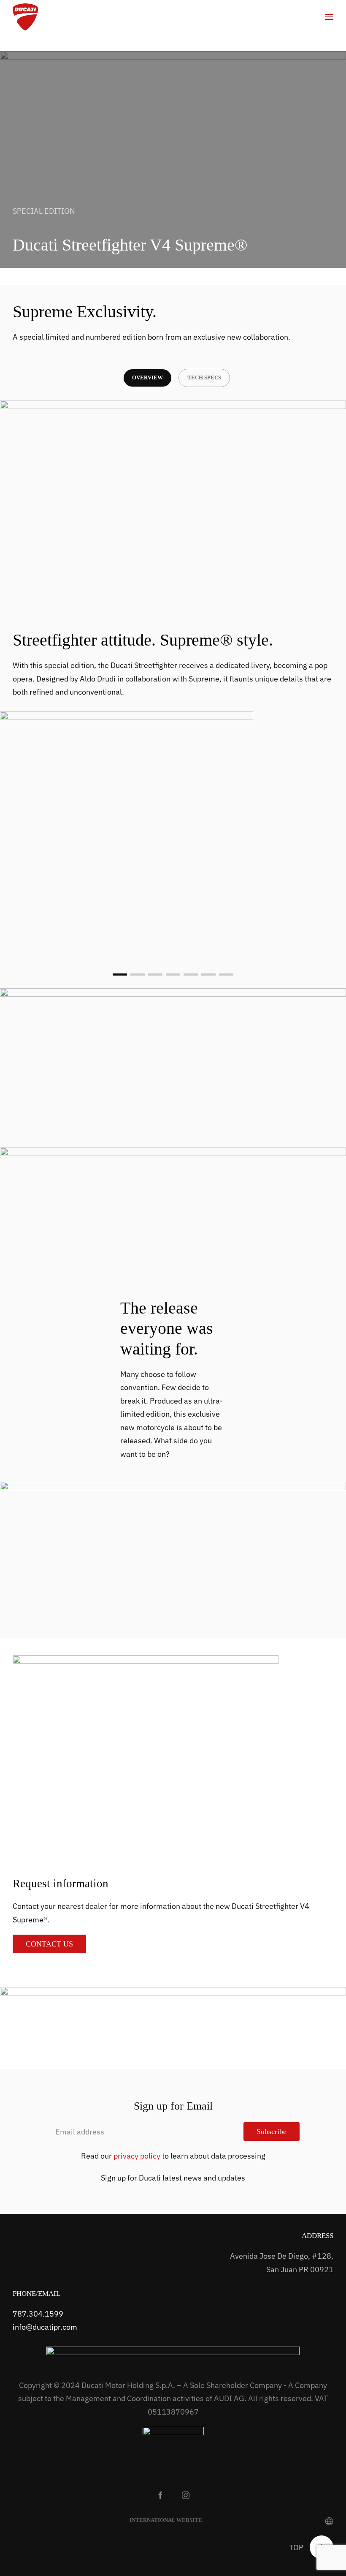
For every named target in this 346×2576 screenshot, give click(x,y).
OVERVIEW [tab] (147, 378)
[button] (329, 17)
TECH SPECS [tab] (204, 378)
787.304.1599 (38, 2314)
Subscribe (272, 2132)
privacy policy (137, 2156)
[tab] (120, 975)
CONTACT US (49, 1944)
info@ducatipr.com (45, 2327)
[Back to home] (25, 17)
